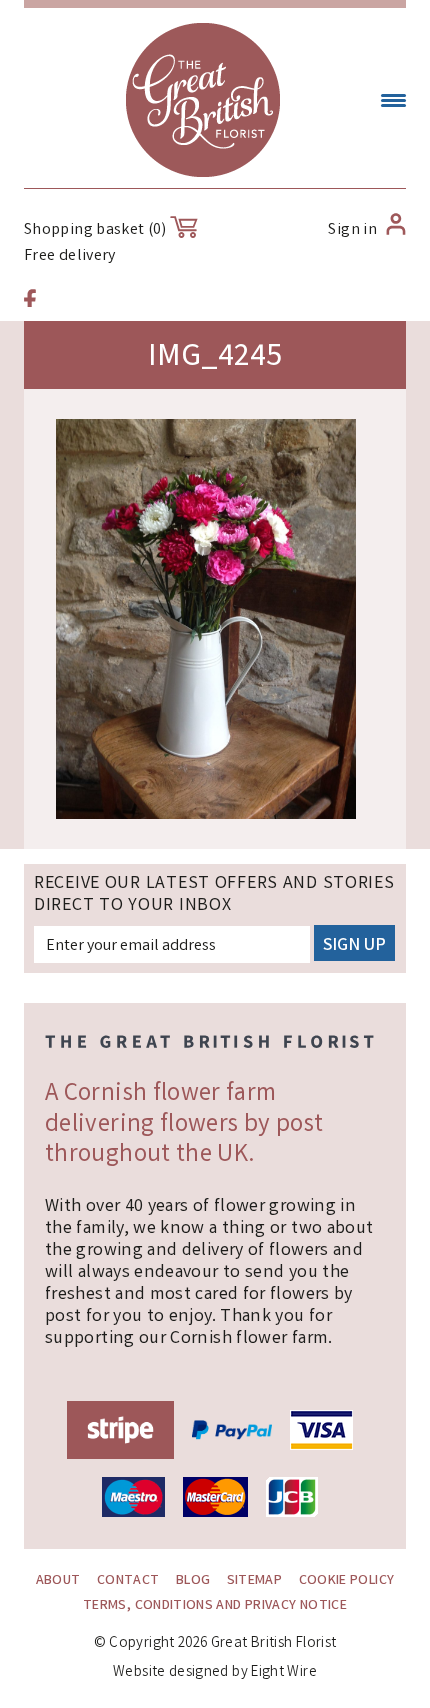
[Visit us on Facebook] (30, 300)
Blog (193, 1581)
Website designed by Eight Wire (215, 1673)
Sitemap (255, 1581)
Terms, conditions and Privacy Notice (215, 1606)
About (58, 1581)
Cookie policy (347, 1581)
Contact (128, 1581)
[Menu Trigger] (393, 102)
